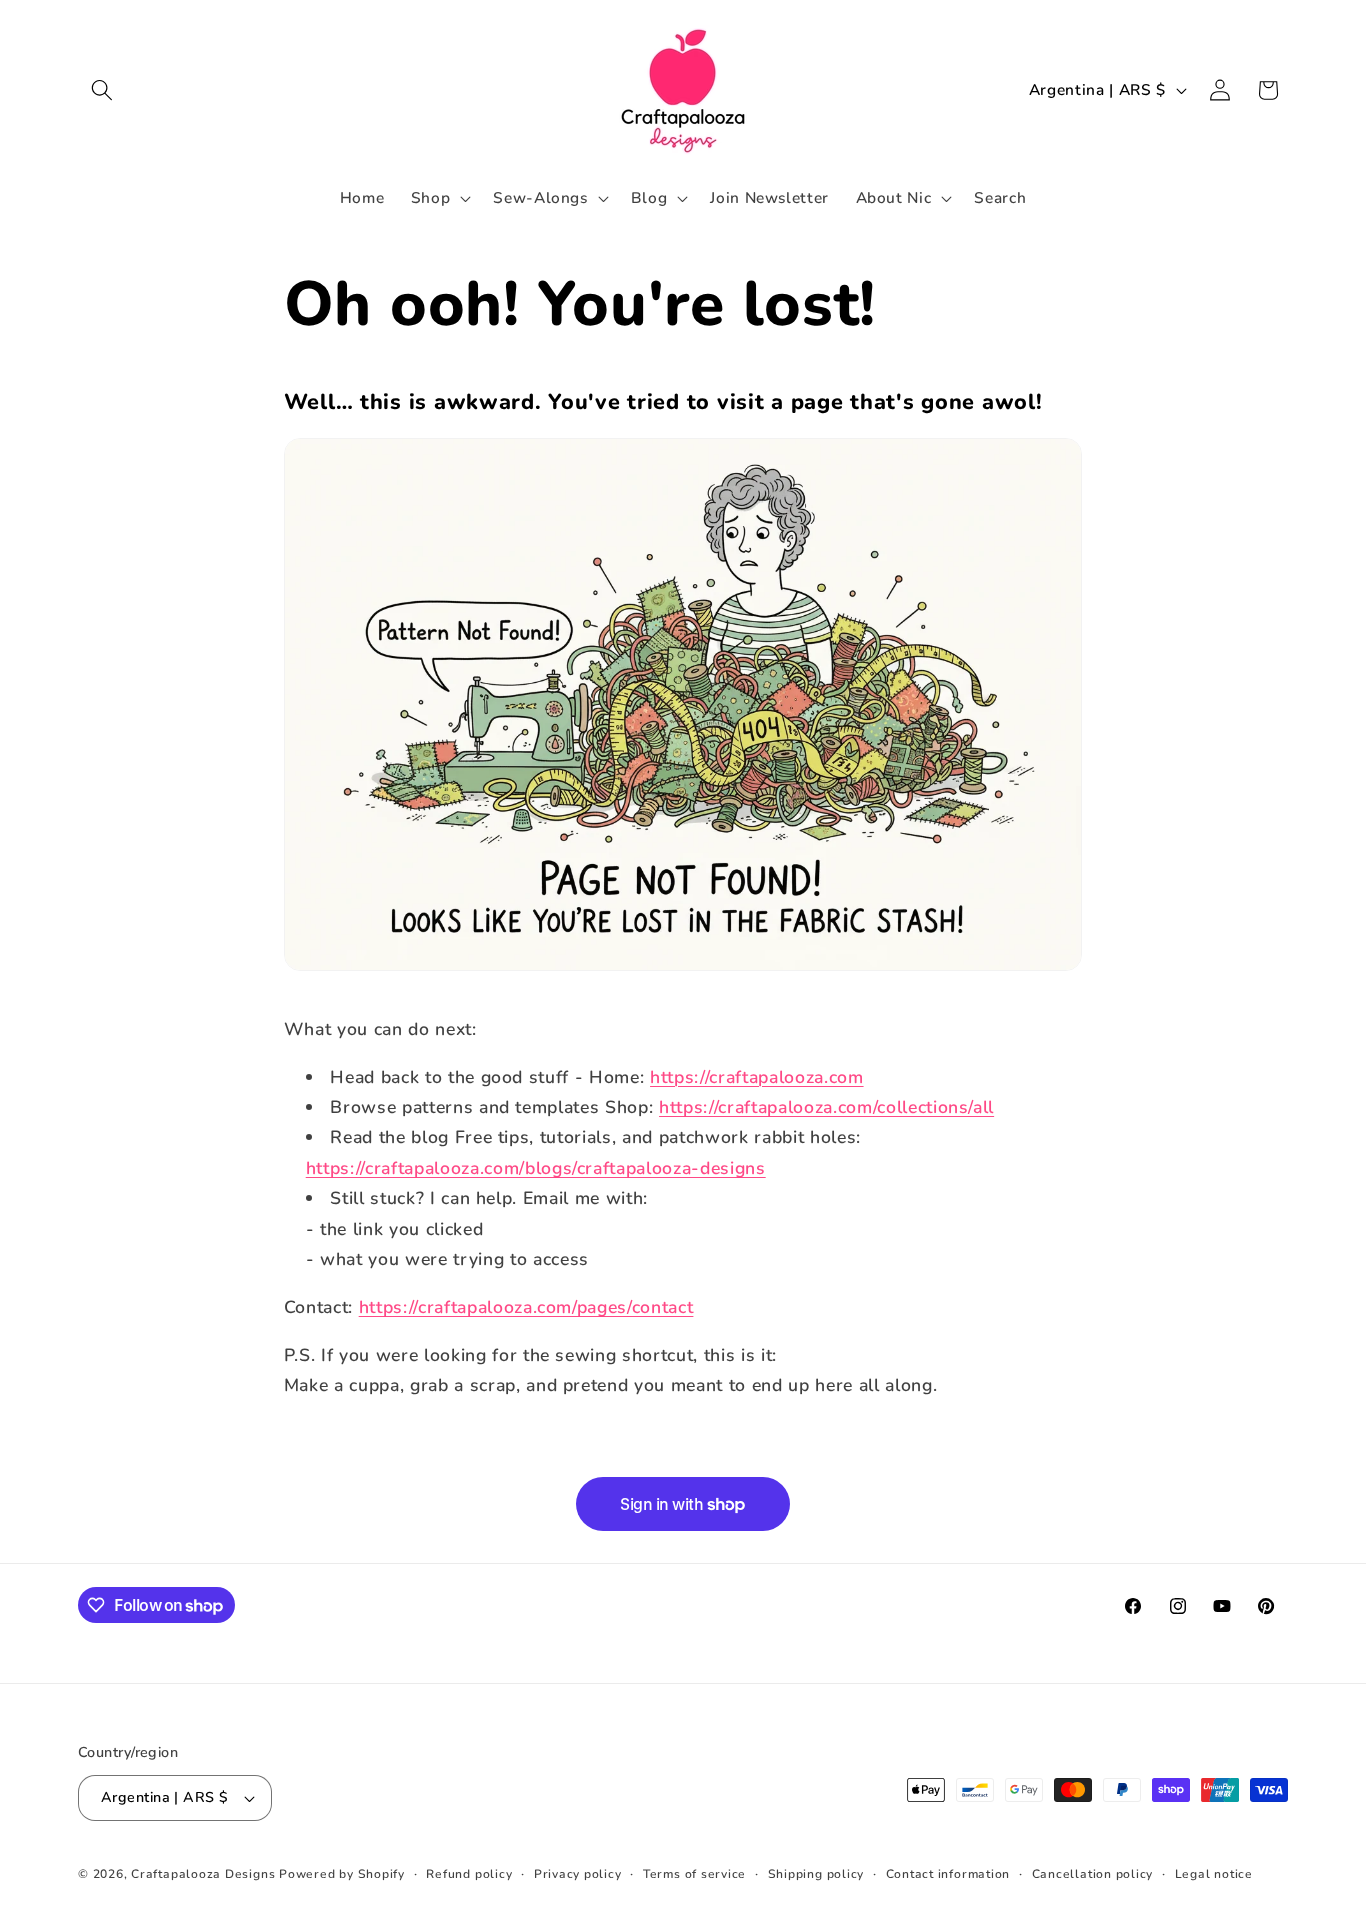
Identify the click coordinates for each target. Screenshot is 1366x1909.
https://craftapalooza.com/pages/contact (526, 1307)
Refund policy (469, 1874)
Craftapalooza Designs (203, 1874)
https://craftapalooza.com (757, 1077)
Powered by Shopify (342, 1874)
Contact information (948, 1874)
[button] (102, 90)
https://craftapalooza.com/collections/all (826, 1107)
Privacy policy (578, 1874)
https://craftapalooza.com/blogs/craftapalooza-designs (536, 1168)
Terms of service (694, 1874)
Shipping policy (816, 1874)
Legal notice (1214, 1874)
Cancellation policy (1093, 1874)
